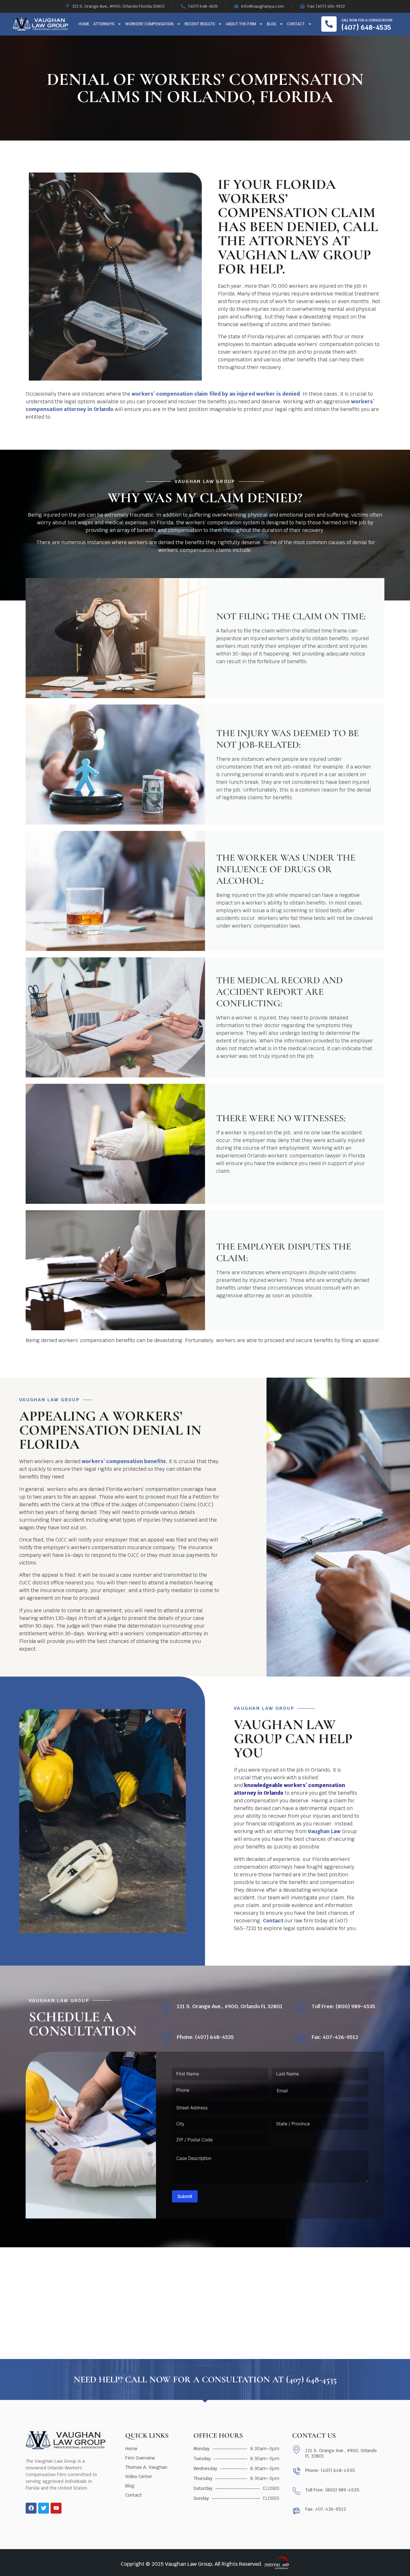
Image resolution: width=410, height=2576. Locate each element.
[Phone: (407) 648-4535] (166, 2038)
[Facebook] (31, 2508)
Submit (185, 2196)
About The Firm (241, 24)
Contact (296, 24)
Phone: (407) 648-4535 (205, 2037)
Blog (271, 24)
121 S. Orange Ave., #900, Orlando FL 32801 (230, 2006)
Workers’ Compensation (149, 24)
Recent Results (200, 24)
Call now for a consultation (367, 20)
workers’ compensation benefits (124, 1461)
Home (84, 24)
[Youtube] (56, 2508)
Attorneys (104, 24)
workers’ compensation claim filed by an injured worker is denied (216, 394)
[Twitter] (44, 2508)
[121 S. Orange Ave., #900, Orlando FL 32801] (166, 2008)
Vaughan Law (324, 1831)
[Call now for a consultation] (329, 24)
